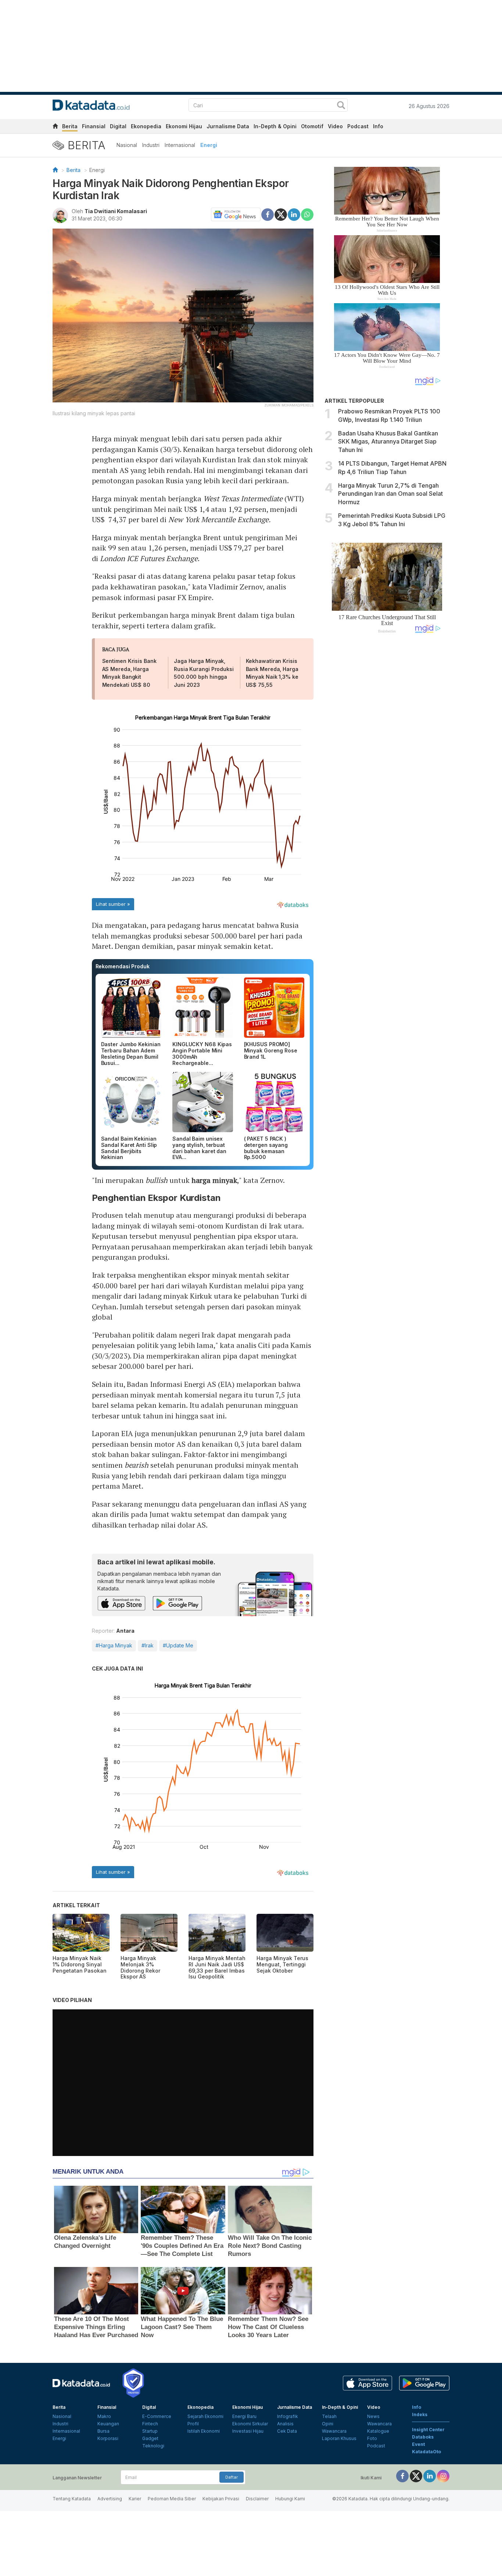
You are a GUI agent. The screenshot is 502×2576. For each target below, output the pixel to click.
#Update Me (178, 1645)
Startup (150, 2431)
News (373, 2416)
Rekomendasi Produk (123, 966)
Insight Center (428, 2430)
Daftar (232, 2477)
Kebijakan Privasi (221, 2499)
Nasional (127, 145)
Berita (70, 126)
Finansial (94, 126)
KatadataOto (426, 2452)
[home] (55, 127)
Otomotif (312, 126)
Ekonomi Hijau (184, 126)
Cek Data (287, 2431)
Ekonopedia (146, 126)
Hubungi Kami (290, 2499)
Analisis (285, 2424)
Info (378, 126)
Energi (209, 145)
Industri (151, 145)
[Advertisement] (387, 763)
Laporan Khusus (339, 2438)
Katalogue (378, 2431)
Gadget (150, 2438)
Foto (372, 2438)
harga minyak (214, 1180)
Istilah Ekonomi (204, 2431)
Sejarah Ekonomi (205, 2416)
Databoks (423, 2437)
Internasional (180, 145)
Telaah (329, 2416)
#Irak (148, 1645)
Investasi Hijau (248, 2431)
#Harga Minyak (114, 1645)
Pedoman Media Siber (172, 2499)
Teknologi (153, 2446)
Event (418, 2444)
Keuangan (108, 2424)
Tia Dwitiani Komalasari (116, 211)
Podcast (358, 126)
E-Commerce (157, 2416)
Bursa (103, 2431)
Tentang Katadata (72, 2499)
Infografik (288, 2416)
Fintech (150, 2424)
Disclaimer (257, 2499)
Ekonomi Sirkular (250, 2424)
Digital (118, 126)
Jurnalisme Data (228, 126)
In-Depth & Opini (275, 126)
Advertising (110, 2499)
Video (335, 126)
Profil (193, 2424)
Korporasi (108, 2438)
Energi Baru (244, 2416)
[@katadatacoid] (443, 2475)
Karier (135, 2499)
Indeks (420, 2414)
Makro (104, 2416)
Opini (328, 2424)
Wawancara (334, 2431)
